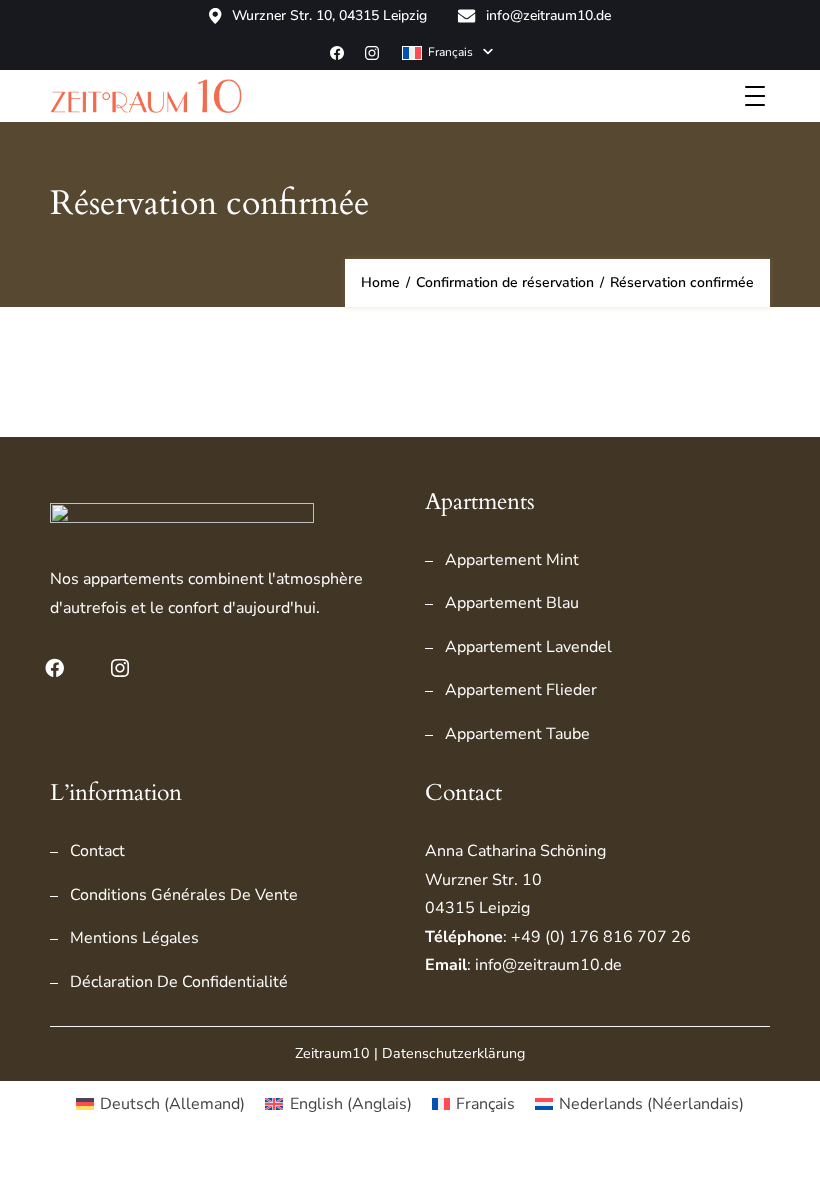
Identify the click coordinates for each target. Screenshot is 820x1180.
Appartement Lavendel (528, 647)
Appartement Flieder (521, 690)
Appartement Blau (512, 603)
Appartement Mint (512, 560)
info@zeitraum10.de (548, 16)
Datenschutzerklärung (453, 1053)
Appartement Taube (517, 734)
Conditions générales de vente (184, 895)
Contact (97, 851)
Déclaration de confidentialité (179, 982)
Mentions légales (134, 938)
